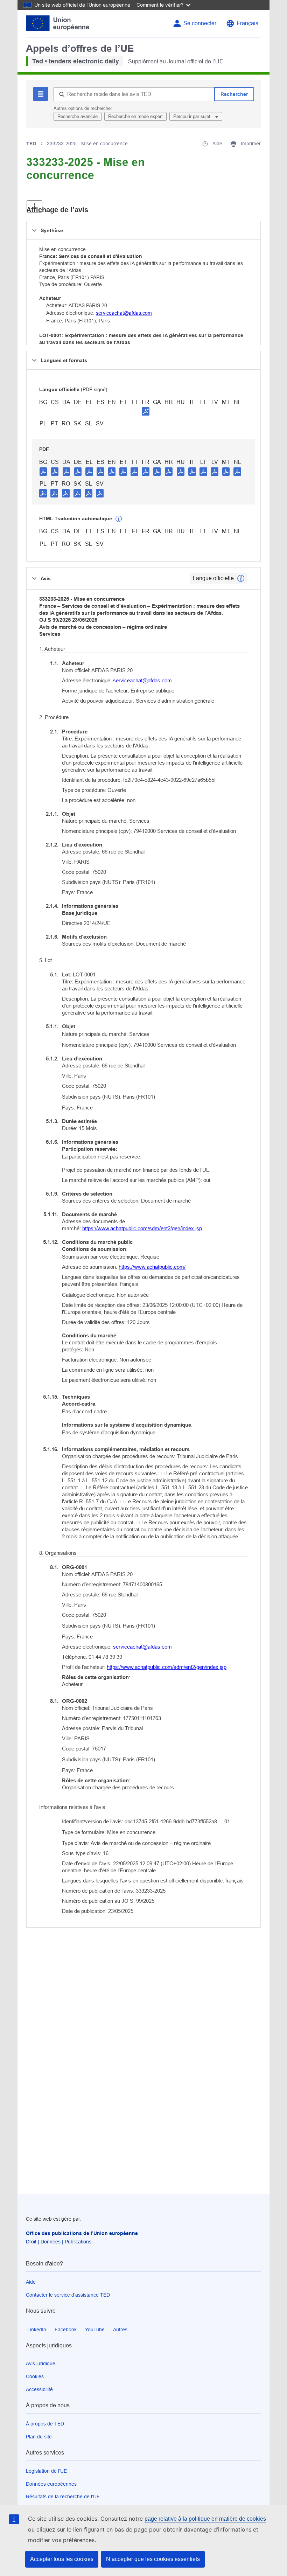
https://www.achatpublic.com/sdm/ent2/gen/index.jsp (142, 1228)
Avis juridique (41, 2363)
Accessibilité (39, 2389)
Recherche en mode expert (135, 116)
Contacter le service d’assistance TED (68, 2295)
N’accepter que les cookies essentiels (153, 2559)
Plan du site (39, 2437)
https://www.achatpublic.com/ (152, 1267)
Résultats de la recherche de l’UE (63, 2497)
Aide (31, 2282)
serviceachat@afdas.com (124, 313)
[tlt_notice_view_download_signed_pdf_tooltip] (146, 411)
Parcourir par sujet (192, 116)
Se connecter (200, 23)
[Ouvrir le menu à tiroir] (34, 206)
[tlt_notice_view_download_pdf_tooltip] (43, 471)
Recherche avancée (78, 116)
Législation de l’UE (46, 2471)
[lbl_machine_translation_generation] (119, 519)
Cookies (35, 2376)
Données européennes (51, 2484)
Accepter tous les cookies (62, 2559)
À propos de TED (45, 2424)
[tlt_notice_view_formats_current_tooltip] (241, 578)
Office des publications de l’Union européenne (82, 2233)
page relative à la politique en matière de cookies (205, 2519)
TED (31, 144)
